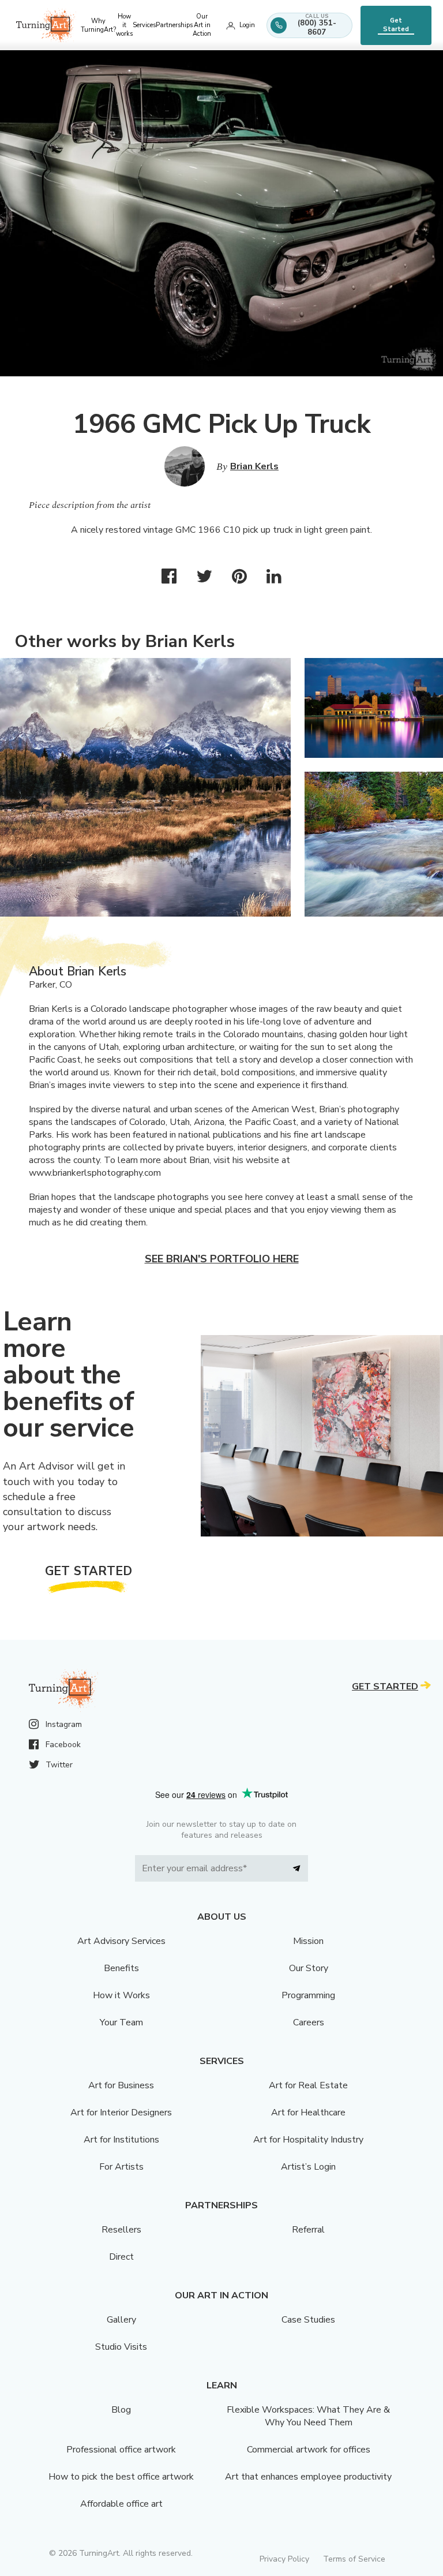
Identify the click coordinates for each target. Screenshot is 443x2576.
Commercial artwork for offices (309, 2450)
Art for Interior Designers (121, 2113)
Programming (308, 1995)
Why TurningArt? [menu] (98, 25)
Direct (121, 2257)
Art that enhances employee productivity (308, 2477)
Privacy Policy (284, 2559)
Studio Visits (121, 2347)
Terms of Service (354, 2559)
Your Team (121, 2022)
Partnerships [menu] (174, 25)
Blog (121, 2410)
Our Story (309, 1968)
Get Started (396, 25)
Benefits (121, 1968)
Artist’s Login (308, 2167)
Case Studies (308, 2320)
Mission (308, 1941)
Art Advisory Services (121, 1941)
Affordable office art (121, 2504)
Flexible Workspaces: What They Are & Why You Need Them (308, 2416)
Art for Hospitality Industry (308, 2140)
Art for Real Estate (308, 2085)
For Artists (121, 2167)
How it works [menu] (124, 25)
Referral (308, 2230)
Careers (309, 2022)
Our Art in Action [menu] (202, 25)
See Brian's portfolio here (222, 1259)
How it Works (121, 1995)
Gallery (121, 2320)
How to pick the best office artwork (121, 2477)
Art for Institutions (121, 2140)
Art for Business (121, 2085)
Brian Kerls (254, 466)
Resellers (121, 2230)
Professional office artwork (121, 2450)
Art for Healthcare (308, 2113)
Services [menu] (144, 25)
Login (247, 25)
